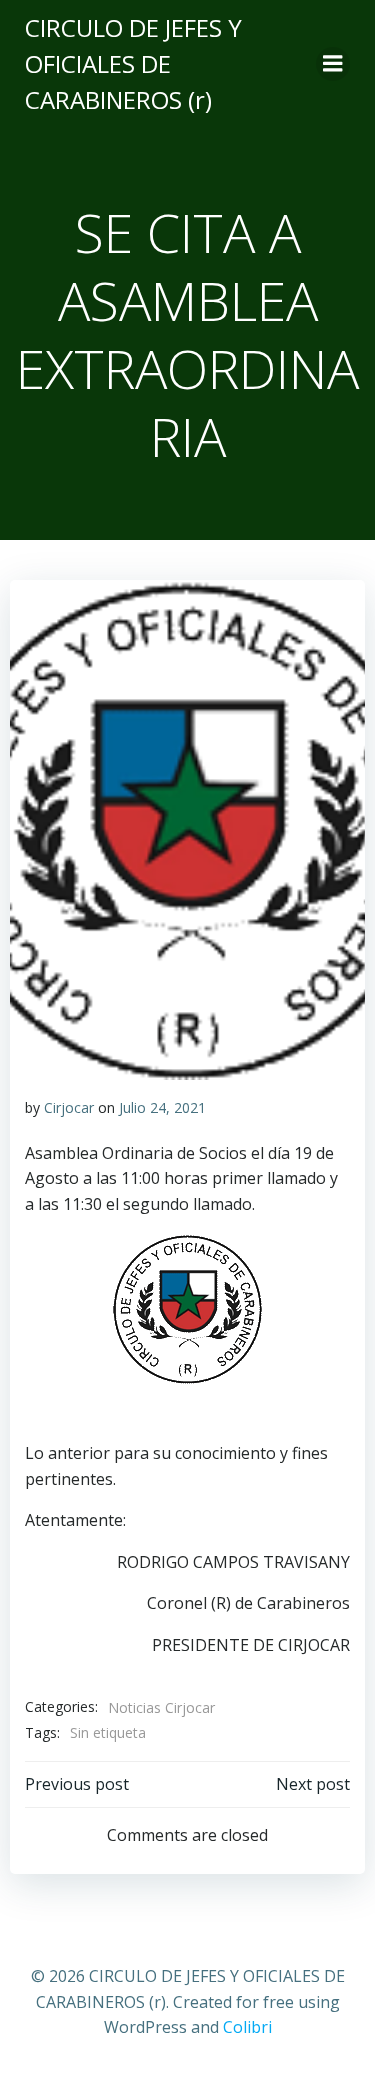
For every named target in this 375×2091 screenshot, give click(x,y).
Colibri (247, 2027)
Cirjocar (69, 1107)
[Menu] (333, 64)
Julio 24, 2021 (162, 1107)
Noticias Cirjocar (161, 1707)
